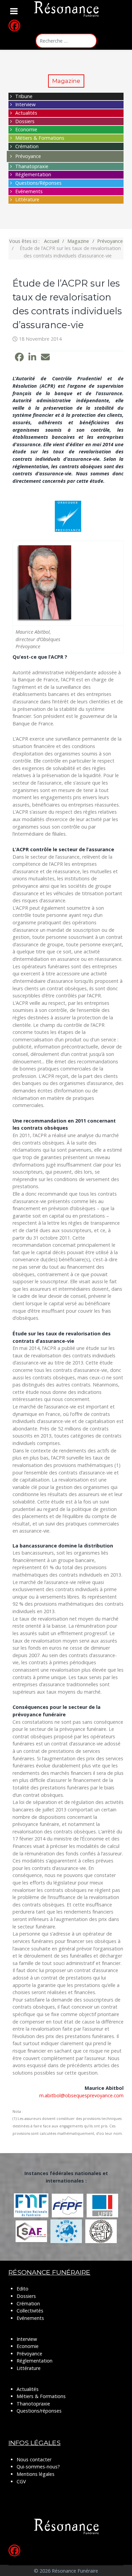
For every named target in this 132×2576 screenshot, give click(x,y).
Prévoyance (28, 156)
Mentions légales (36, 2474)
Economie (26, 129)
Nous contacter (34, 2459)
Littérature (27, 199)
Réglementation (33, 174)
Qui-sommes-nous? (38, 2467)
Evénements (29, 191)
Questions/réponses (39, 2411)
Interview (25, 104)
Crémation (27, 146)
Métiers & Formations (40, 138)
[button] (19, 357)
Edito (23, 2289)
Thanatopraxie (32, 166)
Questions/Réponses (38, 183)
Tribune (24, 96)
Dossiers (25, 121)
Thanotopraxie (33, 2404)
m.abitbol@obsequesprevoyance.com (81, 2095)
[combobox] (66, 41)
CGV (21, 2481)
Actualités (26, 113)
